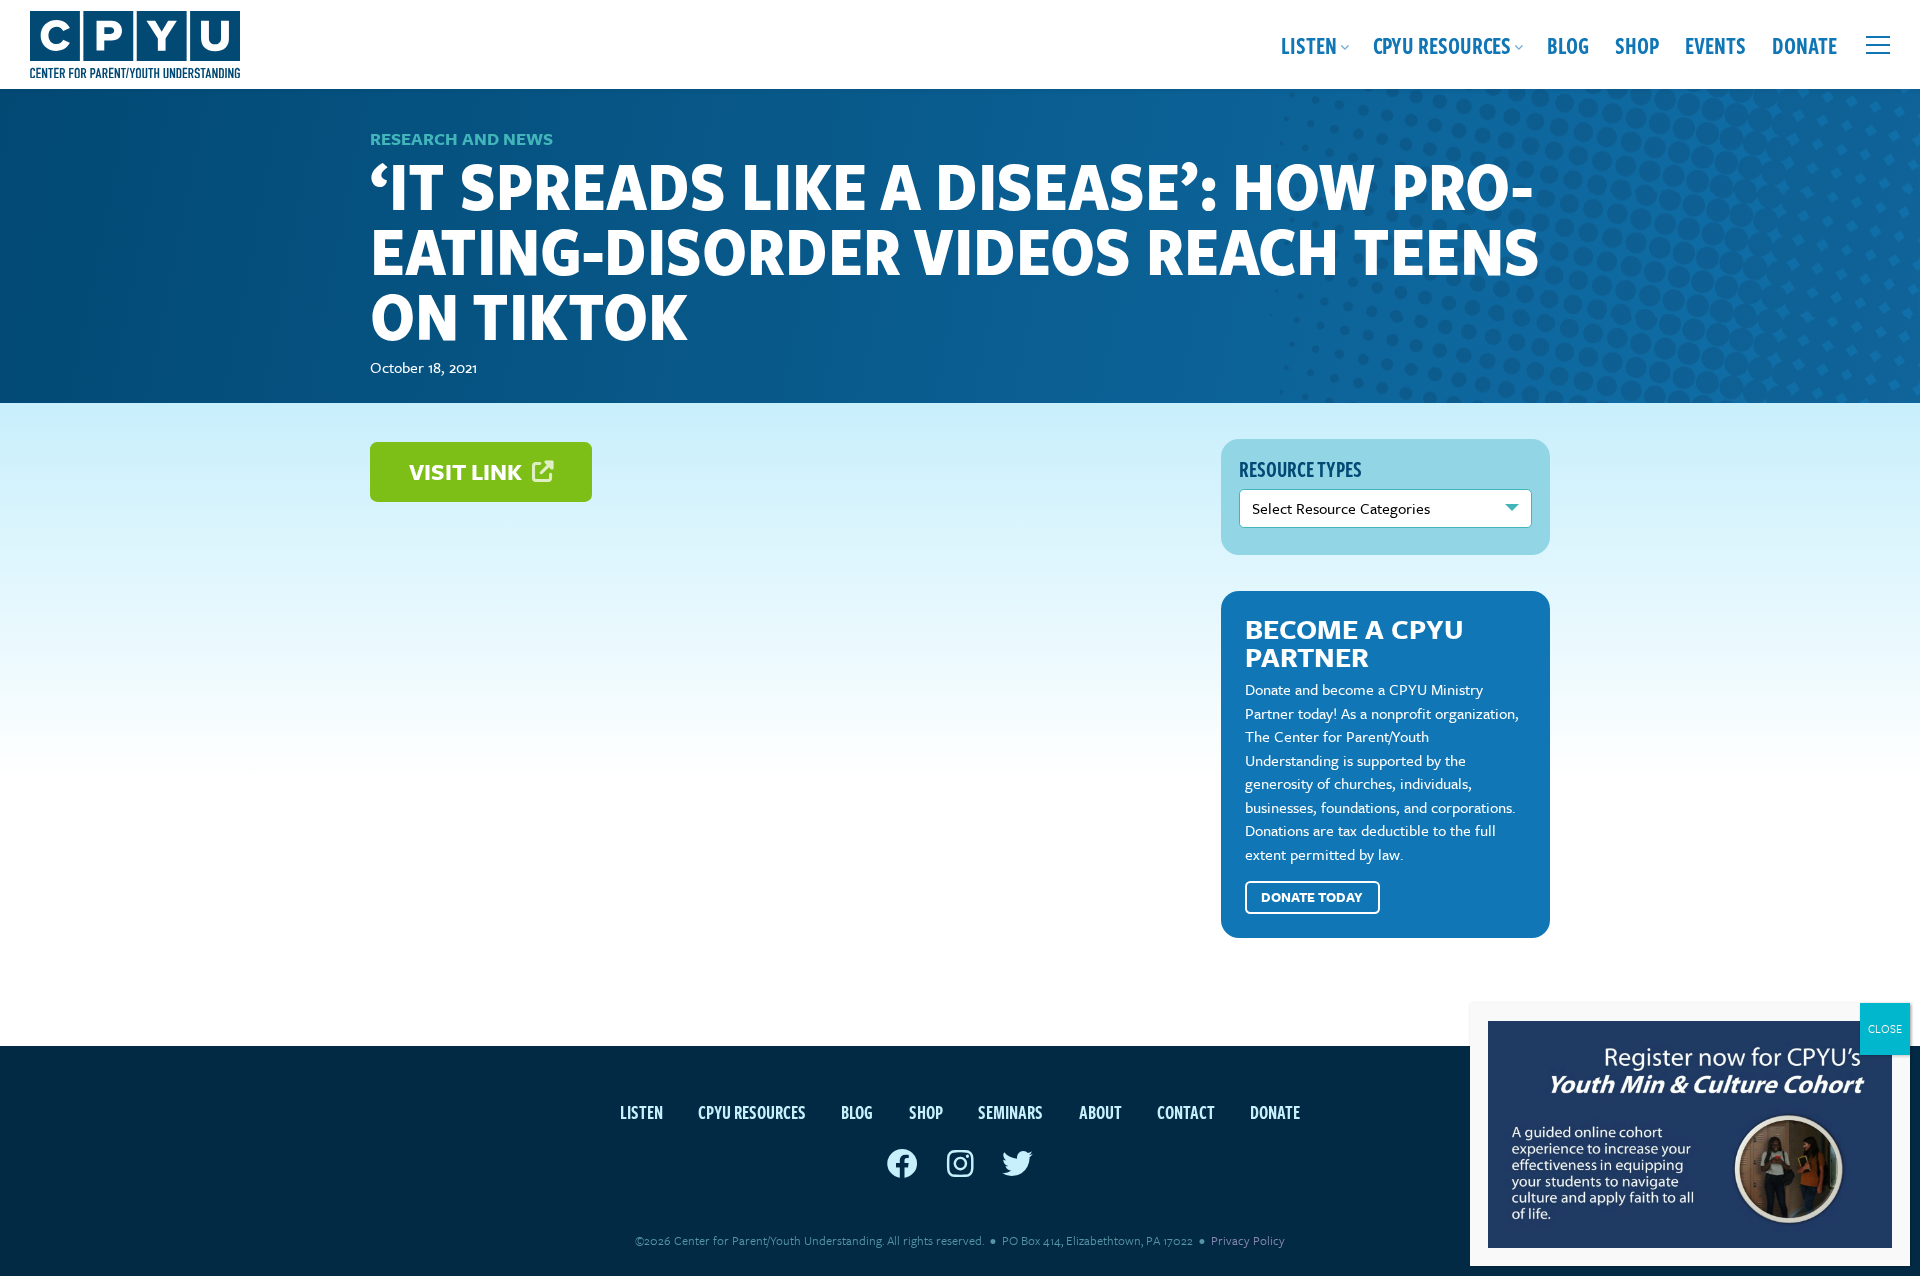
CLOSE (1885, 1028)
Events (1715, 44)
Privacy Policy (1248, 1240)
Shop (1637, 44)
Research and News (461, 138)
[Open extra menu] (1878, 45)
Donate (1804, 44)
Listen (1309, 44)
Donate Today (1312, 897)
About (1100, 1111)
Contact (1186, 1111)
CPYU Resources (1442, 44)
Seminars (1010, 1111)
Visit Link (468, 471)
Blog (1568, 44)
